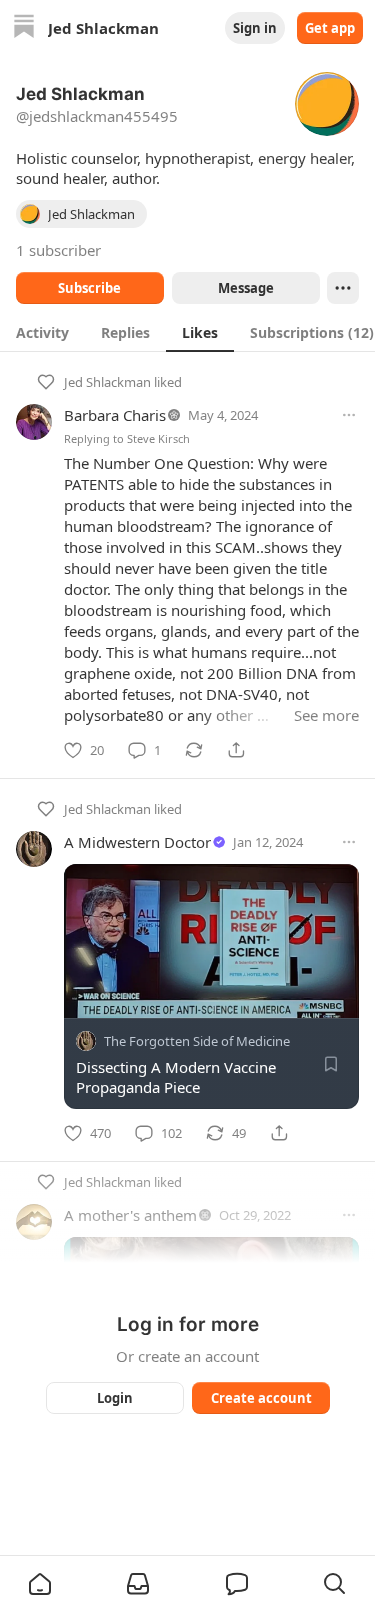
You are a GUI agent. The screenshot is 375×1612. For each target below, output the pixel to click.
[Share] (236, 750)
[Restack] (194, 750)
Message (245, 288)
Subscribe (89, 288)
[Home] (24, 28)
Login (115, 1398)
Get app (330, 28)
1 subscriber (58, 250)
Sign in (255, 28)
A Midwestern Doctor (137, 842)
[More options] (349, 415)
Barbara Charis (115, 415)
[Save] (331, 1064)
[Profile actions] (343, 288)
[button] (40, 1584)
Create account (260, 1398)
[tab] (42, 332)
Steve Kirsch (158, 438)
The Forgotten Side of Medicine (197, 1041)
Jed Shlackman (107, 382)
